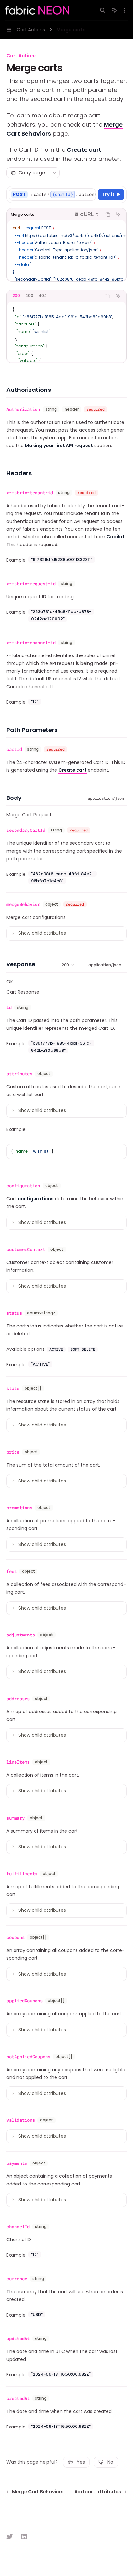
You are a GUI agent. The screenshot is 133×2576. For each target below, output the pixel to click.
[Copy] (90, 194)
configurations (36, 1199)
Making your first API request (59, 446)
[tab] (16, 296)
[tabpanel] (66, 332)
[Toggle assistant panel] (115, 10)
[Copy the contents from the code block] (108, 215)
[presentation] (63, 194)
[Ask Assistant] (118, 215)
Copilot (116, 537)
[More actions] (125, 10)
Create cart (84, 150)
